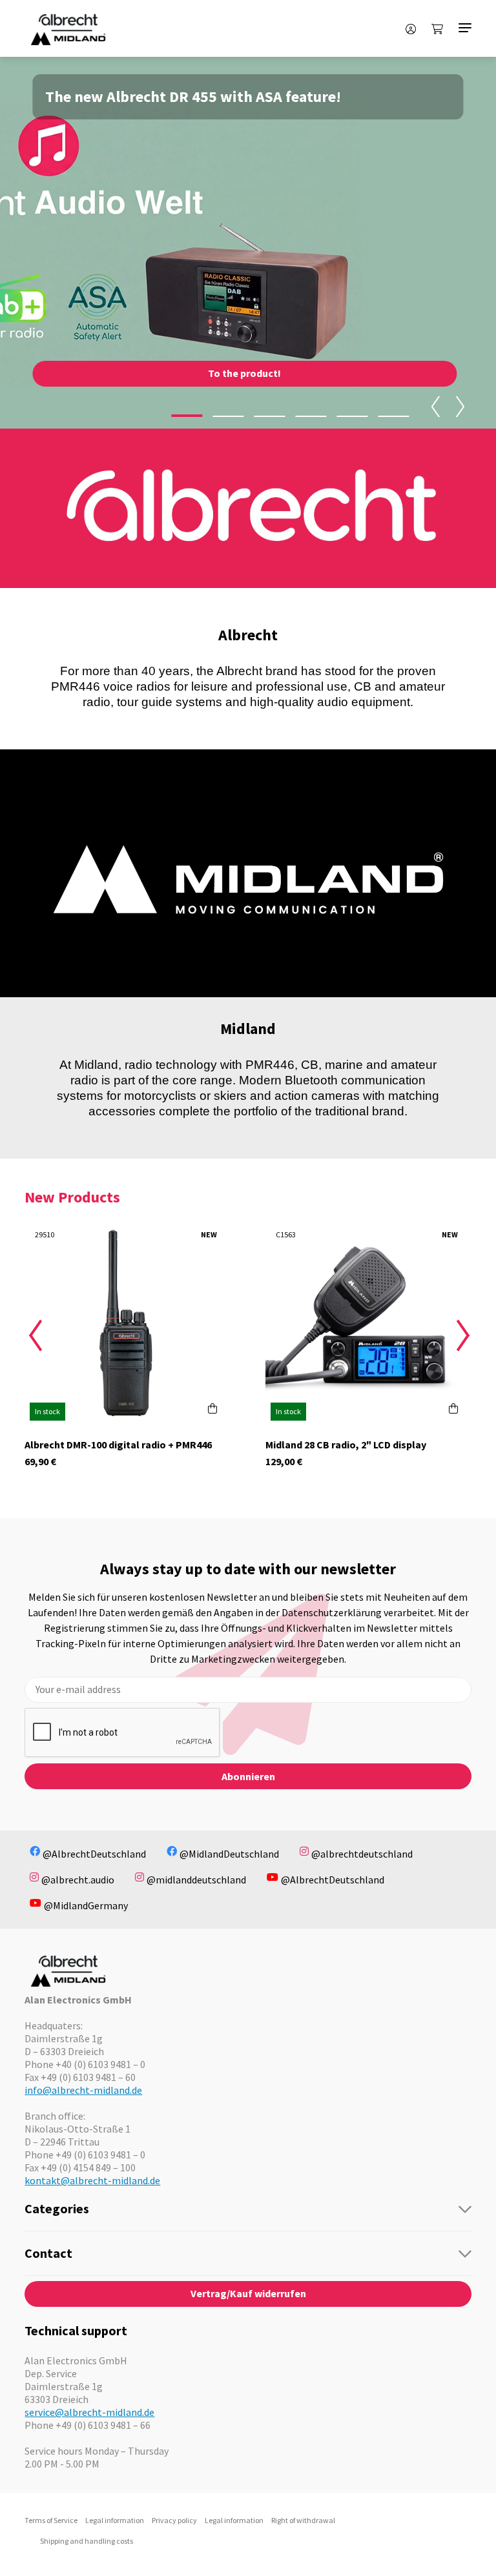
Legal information (115, 2520)
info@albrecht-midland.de (83, 2090)
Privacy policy (174, 2520)
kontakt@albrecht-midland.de (92, 2180)
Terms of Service (51, 2520)
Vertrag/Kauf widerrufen (248, 2293)
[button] (187, 416)
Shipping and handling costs (87, 2541)
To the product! (244, 373)
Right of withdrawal (303, 2520)
